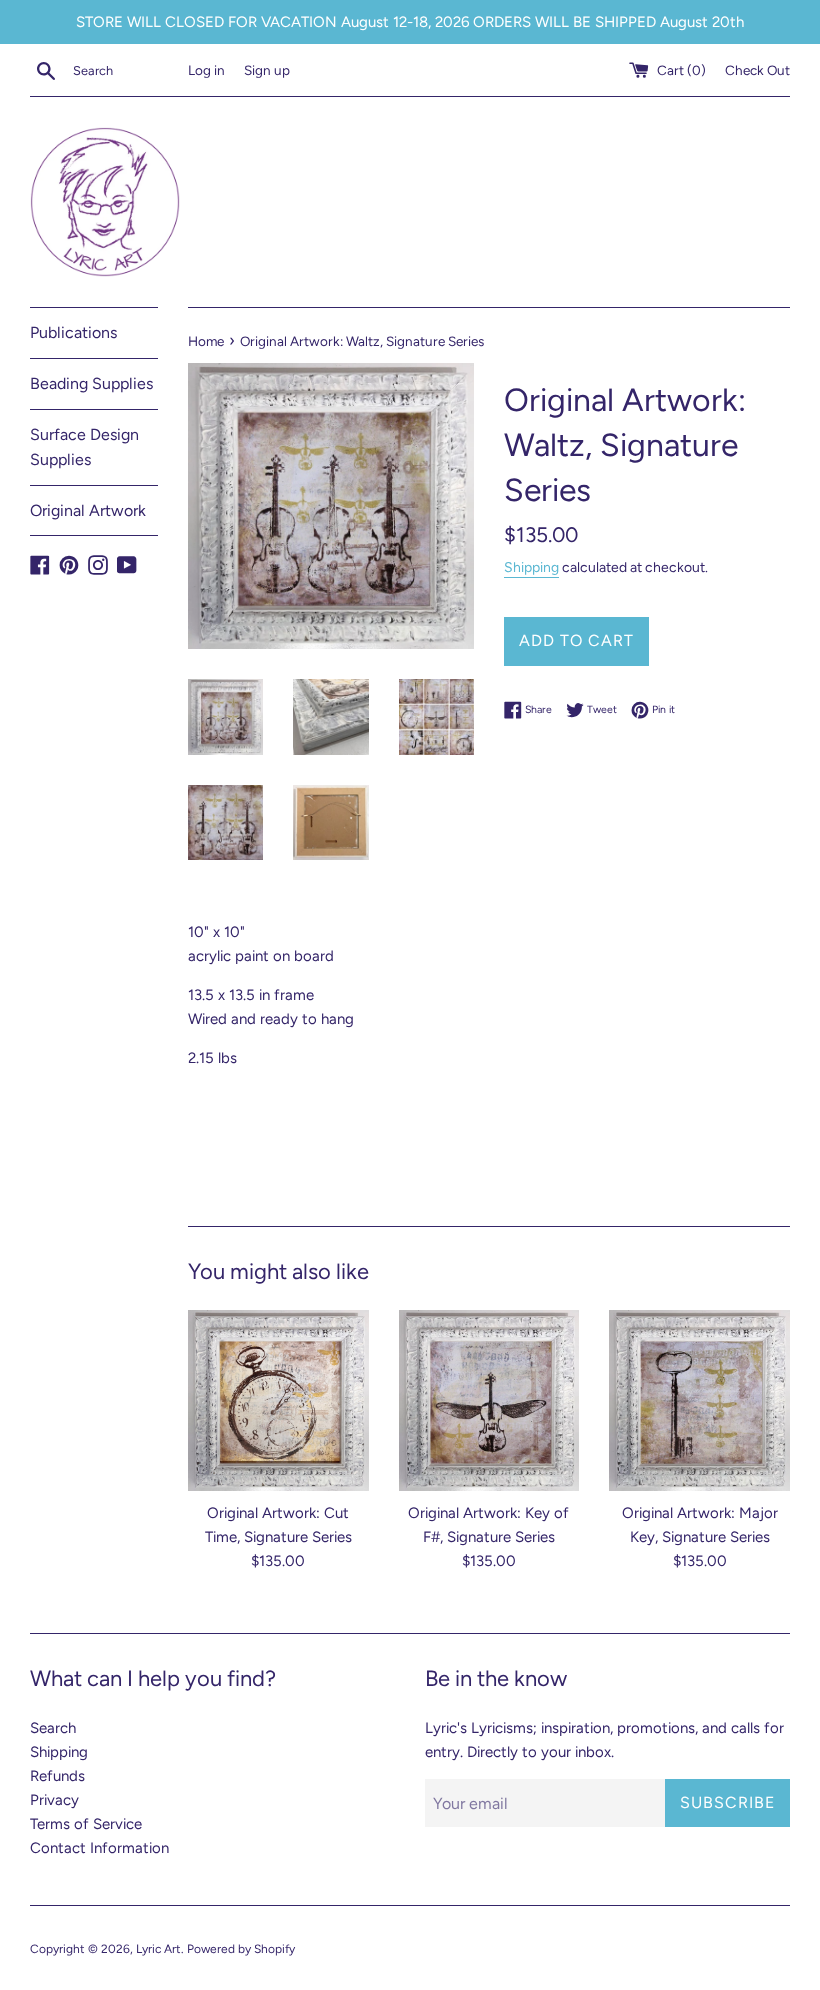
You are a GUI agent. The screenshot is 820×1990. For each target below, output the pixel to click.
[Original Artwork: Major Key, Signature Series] (699, 1400)
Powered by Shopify (241, 1949)
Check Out (757, 70)
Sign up (267, 70)
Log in (206, 70)
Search (53, 1728)
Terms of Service (86, 1824)
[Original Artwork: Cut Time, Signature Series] (278, 1400)
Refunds (57, 1776)
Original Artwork (88, 510)
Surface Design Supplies (84, 447)
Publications (73, 332)
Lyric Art (158, 1949)
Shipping (531, 567)
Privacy (54, 1800)
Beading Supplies (91, 383)
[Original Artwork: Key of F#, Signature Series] (489, 1400)
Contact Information (99, 1848)
